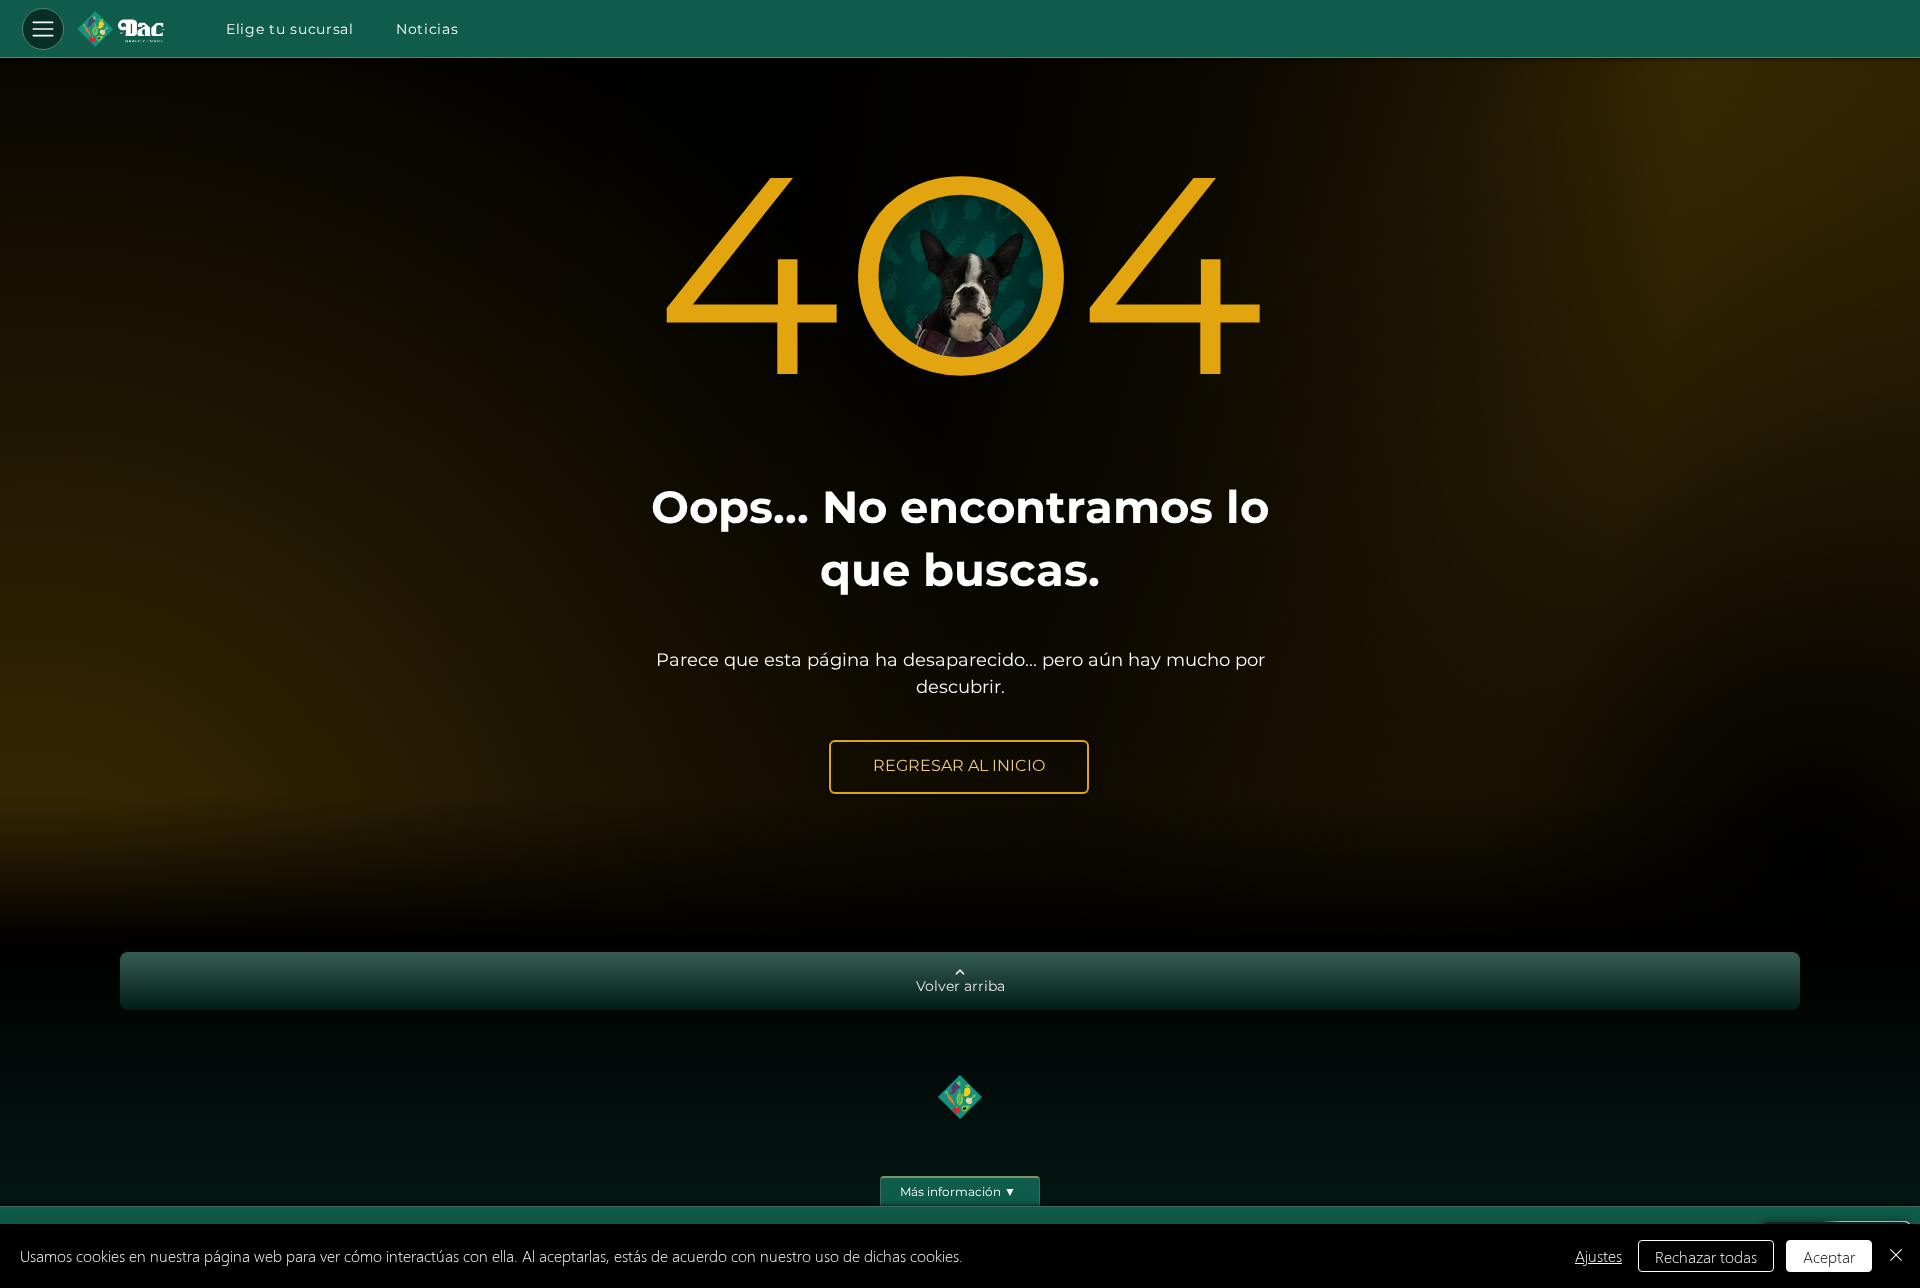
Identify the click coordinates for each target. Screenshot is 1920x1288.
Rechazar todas (1706, 1256)
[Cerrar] (1896, 1256)
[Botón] (121, 29)
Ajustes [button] (1598, 1255)
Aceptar (1829, 1256)
